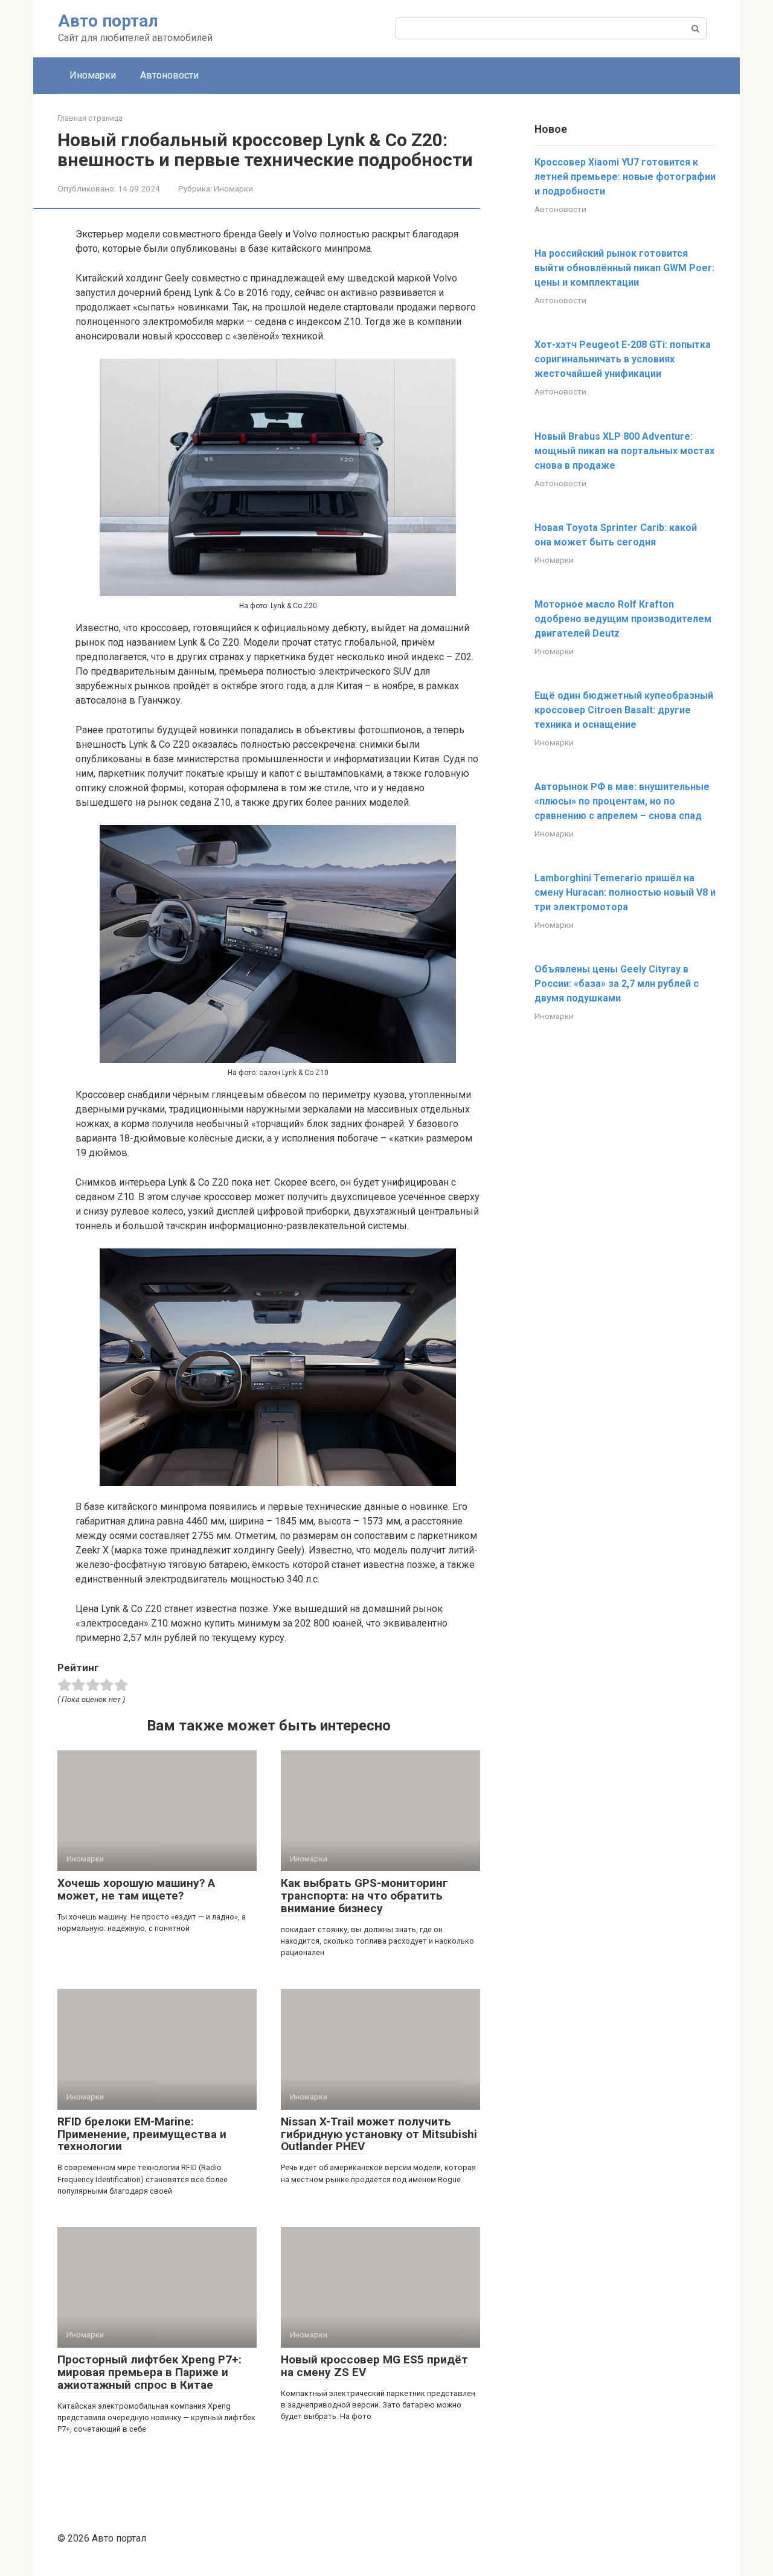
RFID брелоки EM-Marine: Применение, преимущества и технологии (142, 2134)
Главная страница (90, 118)
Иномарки (93, 75)
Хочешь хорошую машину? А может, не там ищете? (136, 1889)
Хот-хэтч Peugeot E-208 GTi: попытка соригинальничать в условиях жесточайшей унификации (623, 359)
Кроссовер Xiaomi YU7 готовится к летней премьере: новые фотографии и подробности (625, 177)
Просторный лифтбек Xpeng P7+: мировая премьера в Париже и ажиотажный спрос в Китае (149, 2372)
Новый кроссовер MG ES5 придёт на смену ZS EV (374, 2366)
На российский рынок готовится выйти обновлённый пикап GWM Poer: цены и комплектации (624, 268)
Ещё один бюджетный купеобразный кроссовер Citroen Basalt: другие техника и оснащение (624, 710)
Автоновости (169, 75)
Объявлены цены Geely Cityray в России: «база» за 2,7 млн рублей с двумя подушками (617, 984)
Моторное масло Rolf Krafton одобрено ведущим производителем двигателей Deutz (623, 619)
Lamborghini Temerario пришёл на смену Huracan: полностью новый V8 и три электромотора (625, 892)
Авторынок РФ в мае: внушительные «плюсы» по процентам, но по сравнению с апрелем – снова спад (622, 801)
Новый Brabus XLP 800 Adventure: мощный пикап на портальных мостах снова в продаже (624, 451)
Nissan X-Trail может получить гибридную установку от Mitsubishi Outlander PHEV (379, 2134)
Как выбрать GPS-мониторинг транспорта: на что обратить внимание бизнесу (364, 1896)
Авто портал (108, 21)
